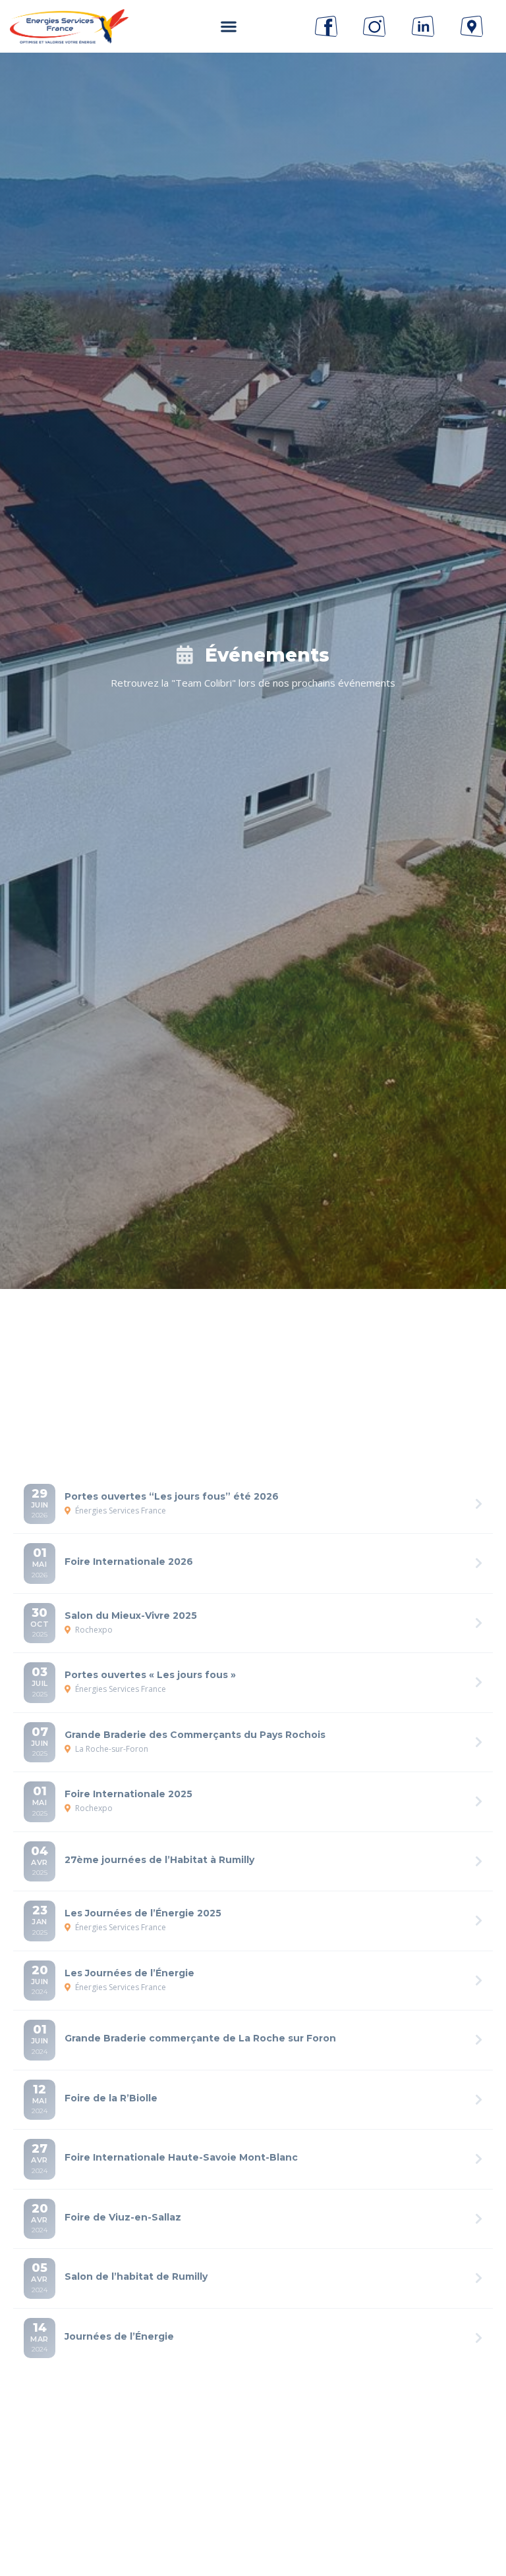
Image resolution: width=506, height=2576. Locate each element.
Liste (181, 1355)
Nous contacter (253, 2487)
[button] (228, 27)
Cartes (337, 1355)
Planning (256, 1355)
